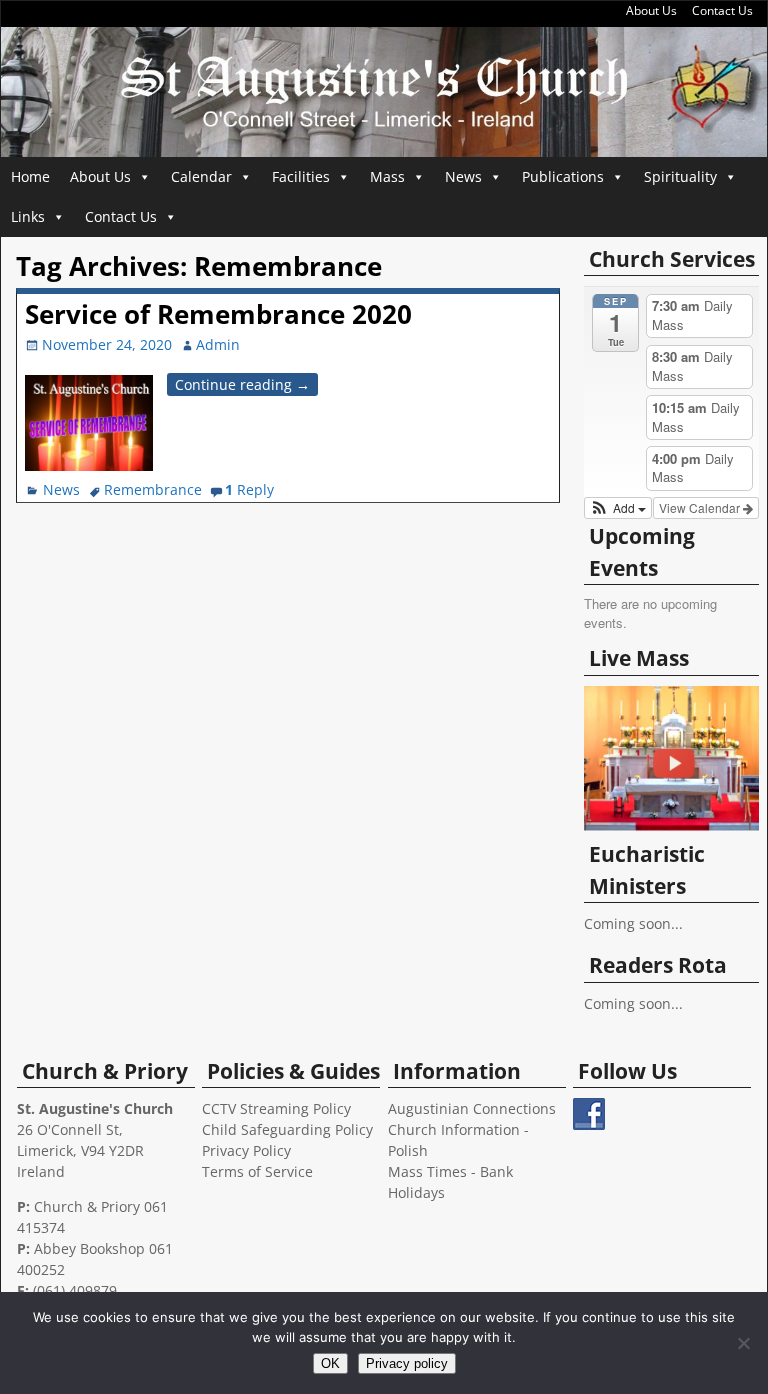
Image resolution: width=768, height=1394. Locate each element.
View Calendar (701, 507)
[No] (743, 1343)
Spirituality (680, 176)
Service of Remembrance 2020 (218, 314)
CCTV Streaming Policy (276, 1108)
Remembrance (153, 489)
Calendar (201, 176)
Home (30, 176)
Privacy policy (407, 1363)
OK (330, 1363)
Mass (387, 176)
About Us (651, 10)
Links (28, 216)
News (463, 176)
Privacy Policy (246, 1150)
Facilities (301, 176)
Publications (563, 176)
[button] (618, 508)
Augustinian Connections (472, 1108)
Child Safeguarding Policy (287, 1129)
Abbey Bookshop (89, 1248)
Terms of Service (257, 1171)
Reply (249, 489)
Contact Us (722, 10)
